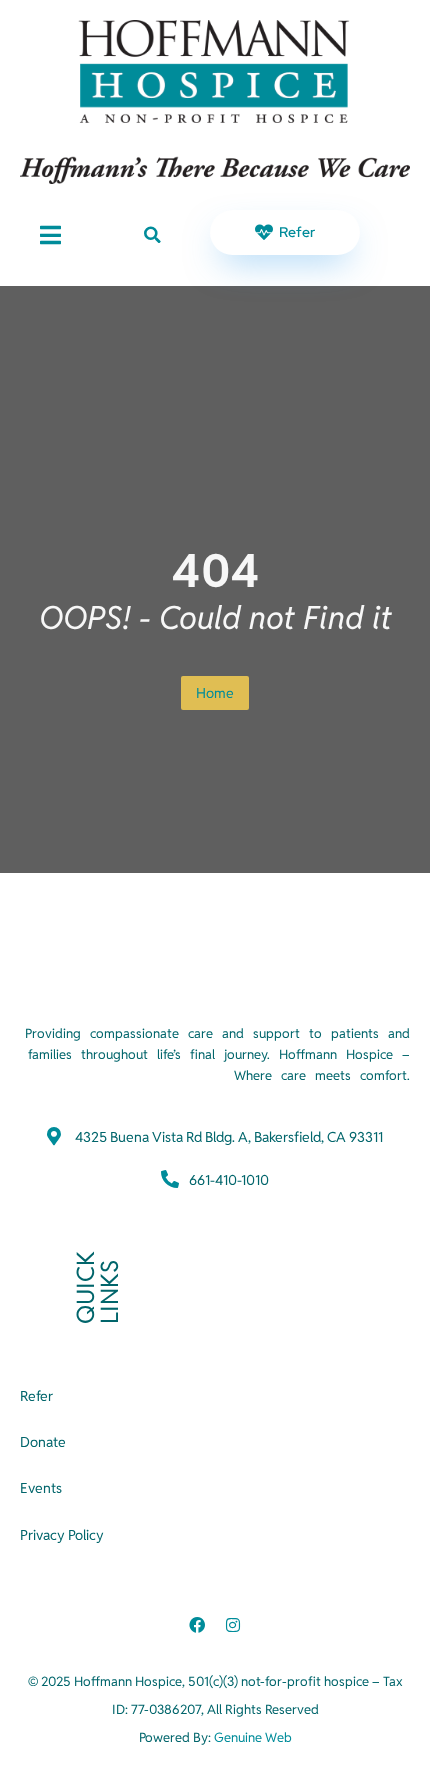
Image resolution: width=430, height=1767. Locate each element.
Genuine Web (253, 1737)
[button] (153, 235)
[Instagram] (233, 1625)
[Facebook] (197, 1625)
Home (215, 693)
